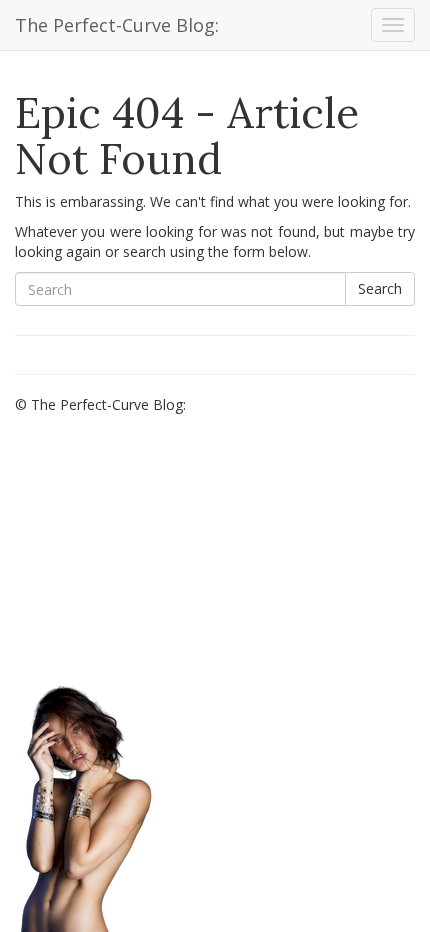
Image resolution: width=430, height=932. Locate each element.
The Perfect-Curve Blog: (117, 25)
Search (380, 288)
